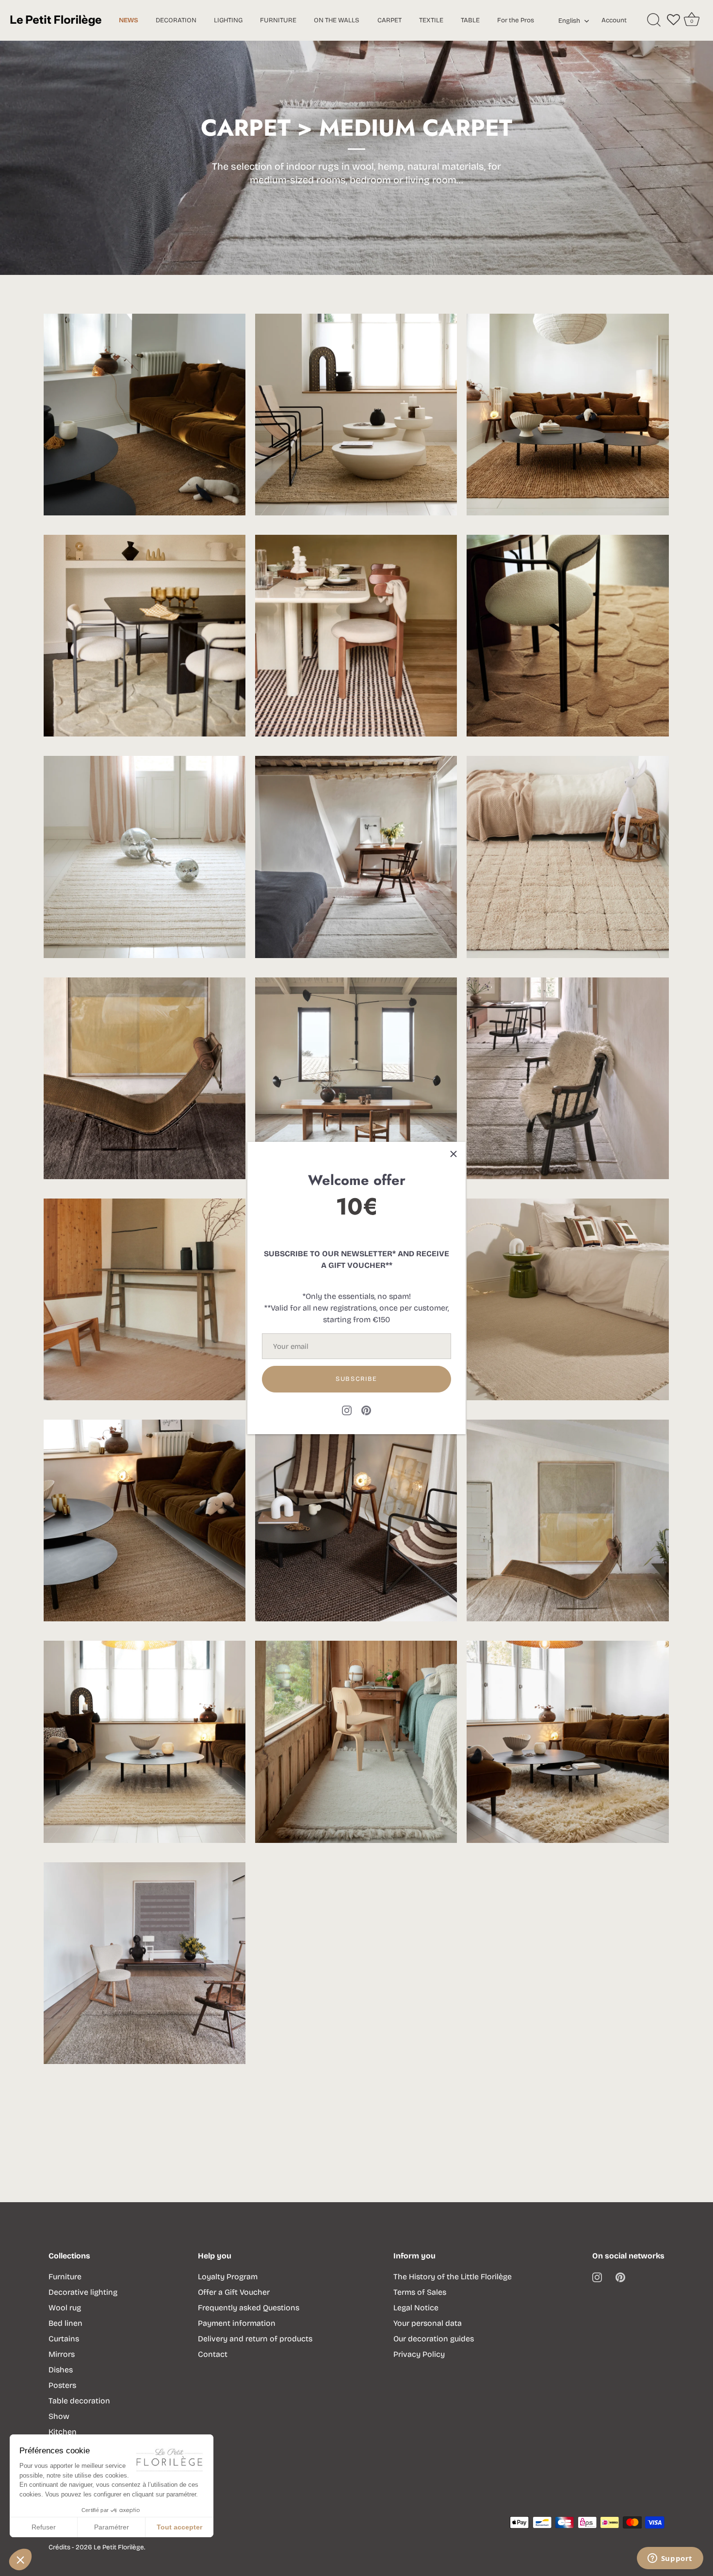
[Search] (654, 20)
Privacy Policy (419, 2354)
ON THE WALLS (337, 20)
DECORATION (176, 20)
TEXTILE (431, 20)
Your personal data (428, 2323)
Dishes (61, 2370)
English (569, 21)
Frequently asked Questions (249, 2308)
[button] (20, 2560)
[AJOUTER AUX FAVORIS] (194, 365)
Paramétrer (112, 2527)
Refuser (44, 2527)
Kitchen (63, 2432)
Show (59, 2416)
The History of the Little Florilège (453, 2277)
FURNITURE (278, 20)
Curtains (64, 2339)
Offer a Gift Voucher (234, 2292)
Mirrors (62, 2354)
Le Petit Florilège (119, 2547)
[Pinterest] (366, 1410)
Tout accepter (179, 2527)
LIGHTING (228, 20)
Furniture (65, 2277)
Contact (213, 2354)
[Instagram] (347, 1410)
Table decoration (79, 2401)
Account (614, 20)
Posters (62, 2385)
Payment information (237, 2323)
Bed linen (65, 2323)
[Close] (454, 1154)
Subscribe (356, 1379)
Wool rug (65, 2308)
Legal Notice (416, 2308)
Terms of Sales (420, 2292)
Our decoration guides (434, 2339)
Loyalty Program (228, 2277)
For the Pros (516, 20)
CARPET (389, 20)
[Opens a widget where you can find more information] (670, 2559)
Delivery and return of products (255, 2339)
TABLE (470, 20)
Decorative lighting (83, 2292)
